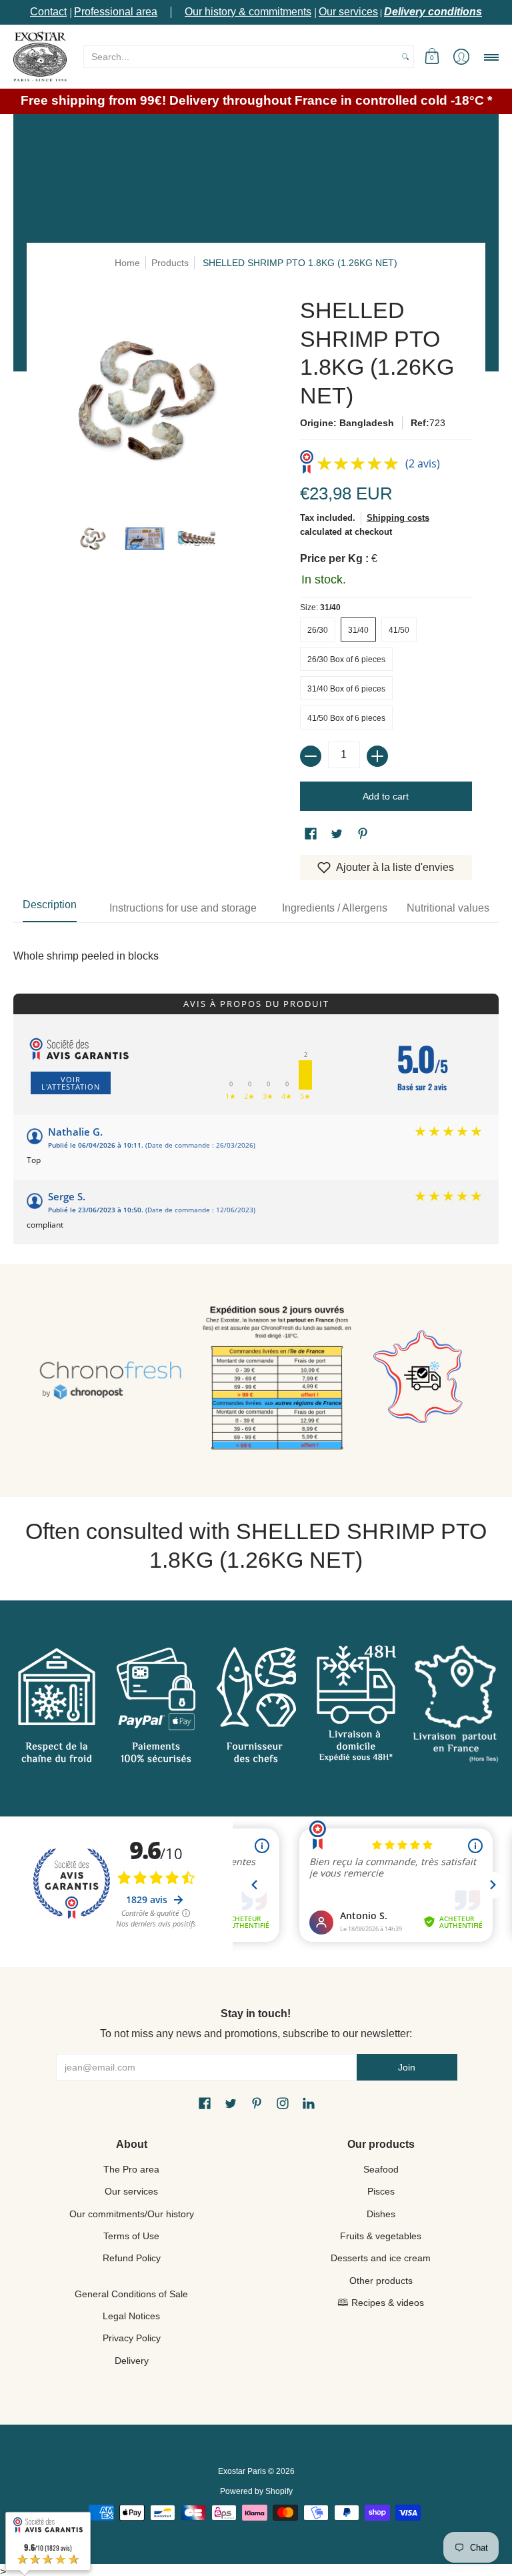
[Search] (405, 57)
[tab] (50, 908)
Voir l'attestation (71, 1083)
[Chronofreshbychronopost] (110, 1381)
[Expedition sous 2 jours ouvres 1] (277, 1381)
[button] (432, 56)
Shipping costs (398, 518)
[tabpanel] (256, 943)
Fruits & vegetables (381, 2236)
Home (127, 263)
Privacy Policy (132, 2338)
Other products (381, 2281)
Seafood (381, 2169)
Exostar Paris (242, 2471)
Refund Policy (132, 2258)
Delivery (132, 2361)
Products (170, 263)
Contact (48, 12)
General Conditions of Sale (131, 2294)
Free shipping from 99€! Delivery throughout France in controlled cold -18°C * (256, 100)
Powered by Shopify (256, 2491)
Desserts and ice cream (381, 2258)
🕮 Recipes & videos (381, 2303)
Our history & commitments (248, 12)
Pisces (381, 2191)
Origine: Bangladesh (347, 423)
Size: (320, 607)
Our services (348, 12)
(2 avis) (423, 463)
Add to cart (386, 796)
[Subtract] (311, 756)
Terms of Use (131, 2236)
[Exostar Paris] (40, 56)
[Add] (377, 756)
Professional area (116, 12)
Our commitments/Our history (132, 2214)
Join (407, 2067)
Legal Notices (131, 2316)
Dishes (381, 2214)
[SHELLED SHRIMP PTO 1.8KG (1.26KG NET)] (92, 538)
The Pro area (131, 2169)
